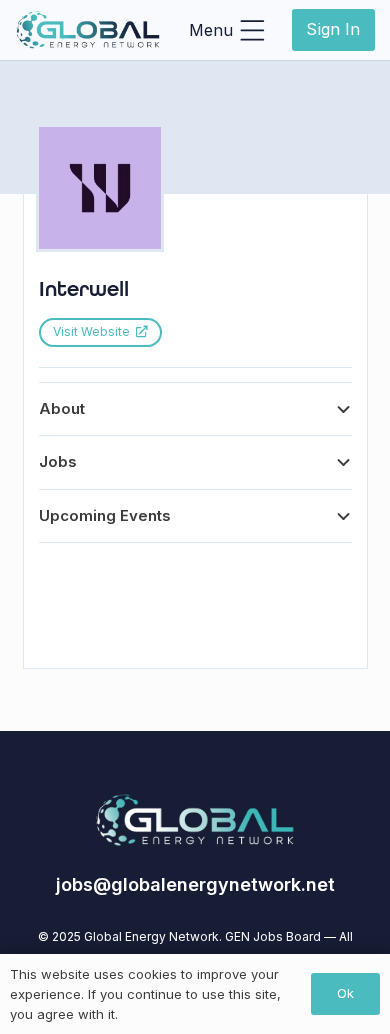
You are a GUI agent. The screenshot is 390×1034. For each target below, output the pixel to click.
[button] (227, 30)
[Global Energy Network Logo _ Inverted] (88, 30)
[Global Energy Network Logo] (195, 820)
